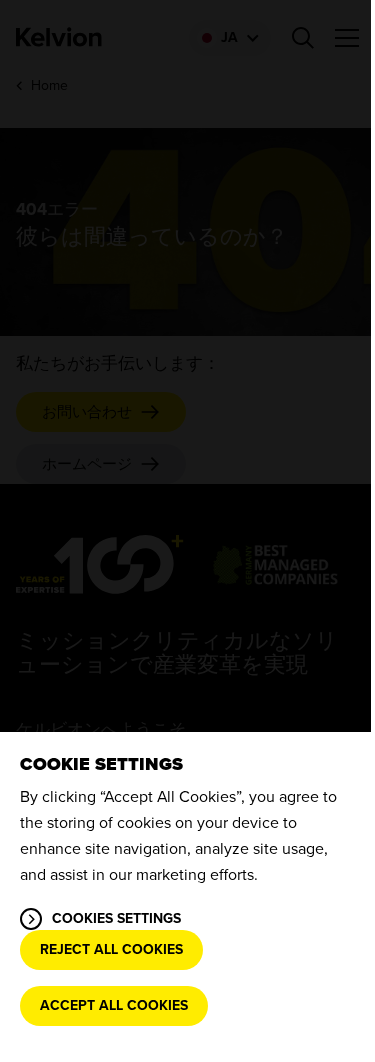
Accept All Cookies (114, 1005)
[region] (187, 897)
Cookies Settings (116, 918)
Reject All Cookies (111, 949)
